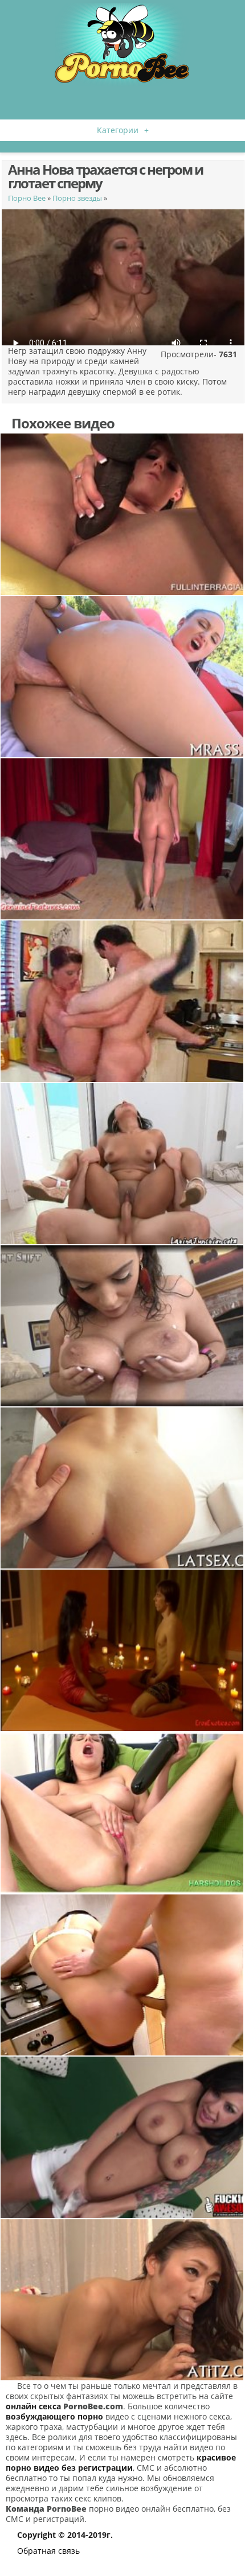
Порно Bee (27, 198)
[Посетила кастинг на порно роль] (122, 839)
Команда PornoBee (46, 2509)
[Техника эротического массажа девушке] (122, 1650)
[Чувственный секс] (122, 1164)
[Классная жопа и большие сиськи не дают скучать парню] (122, 1326)
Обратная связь (48, 2551)
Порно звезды (77, 198)
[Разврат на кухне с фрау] (122, 1975)
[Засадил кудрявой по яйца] (122, 1488)
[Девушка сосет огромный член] (122, 1813)
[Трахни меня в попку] (122, 677)
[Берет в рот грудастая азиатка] (122, 2300)
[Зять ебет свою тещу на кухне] (122, 1001)
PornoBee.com (93, 2406)
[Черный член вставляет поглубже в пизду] (122, 514)
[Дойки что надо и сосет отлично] (122, 2137)
